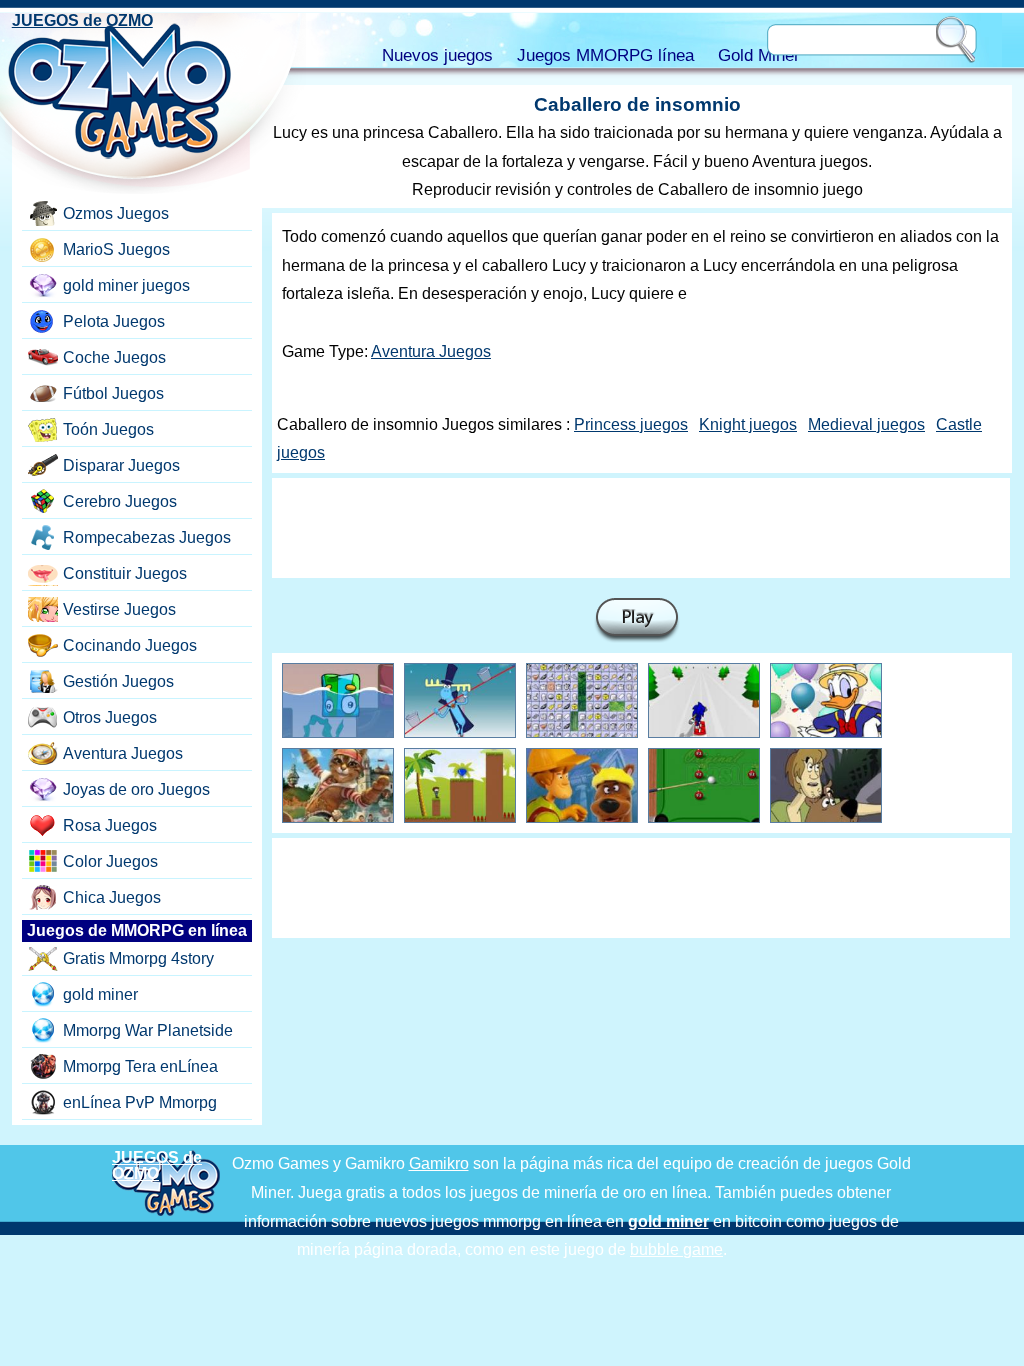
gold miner (100, 994)
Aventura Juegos (431, 351)
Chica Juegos (112, 897)
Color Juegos (110, 861)
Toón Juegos (108, 429)
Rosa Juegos (110, 825)
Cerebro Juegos (120, 501)
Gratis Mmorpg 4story (138, 958)
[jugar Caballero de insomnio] (637, 620)
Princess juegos (631, 424)
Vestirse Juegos (119, 609)
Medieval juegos (866, 424)
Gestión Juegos (118, 681)
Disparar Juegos (121, 465)
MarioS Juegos (116, 249)
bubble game (676, 1249)
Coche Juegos (114, 357)
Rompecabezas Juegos (147, 537)
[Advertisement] (641, 528)
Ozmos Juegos (116, 213)
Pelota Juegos (114, 321)
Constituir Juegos (125, 573)
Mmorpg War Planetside (148, 1030)
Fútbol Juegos (113, 393)
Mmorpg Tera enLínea (140, 1066)
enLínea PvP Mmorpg (140, 1102)
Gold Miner (759, 55)
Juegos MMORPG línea (605, 55)
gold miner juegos (126, 285)
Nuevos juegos (437, 55)
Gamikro (439, 1163)
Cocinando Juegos (130, 645)
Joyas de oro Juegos (136, 789)
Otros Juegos (110, 717)
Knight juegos (748, 424)
